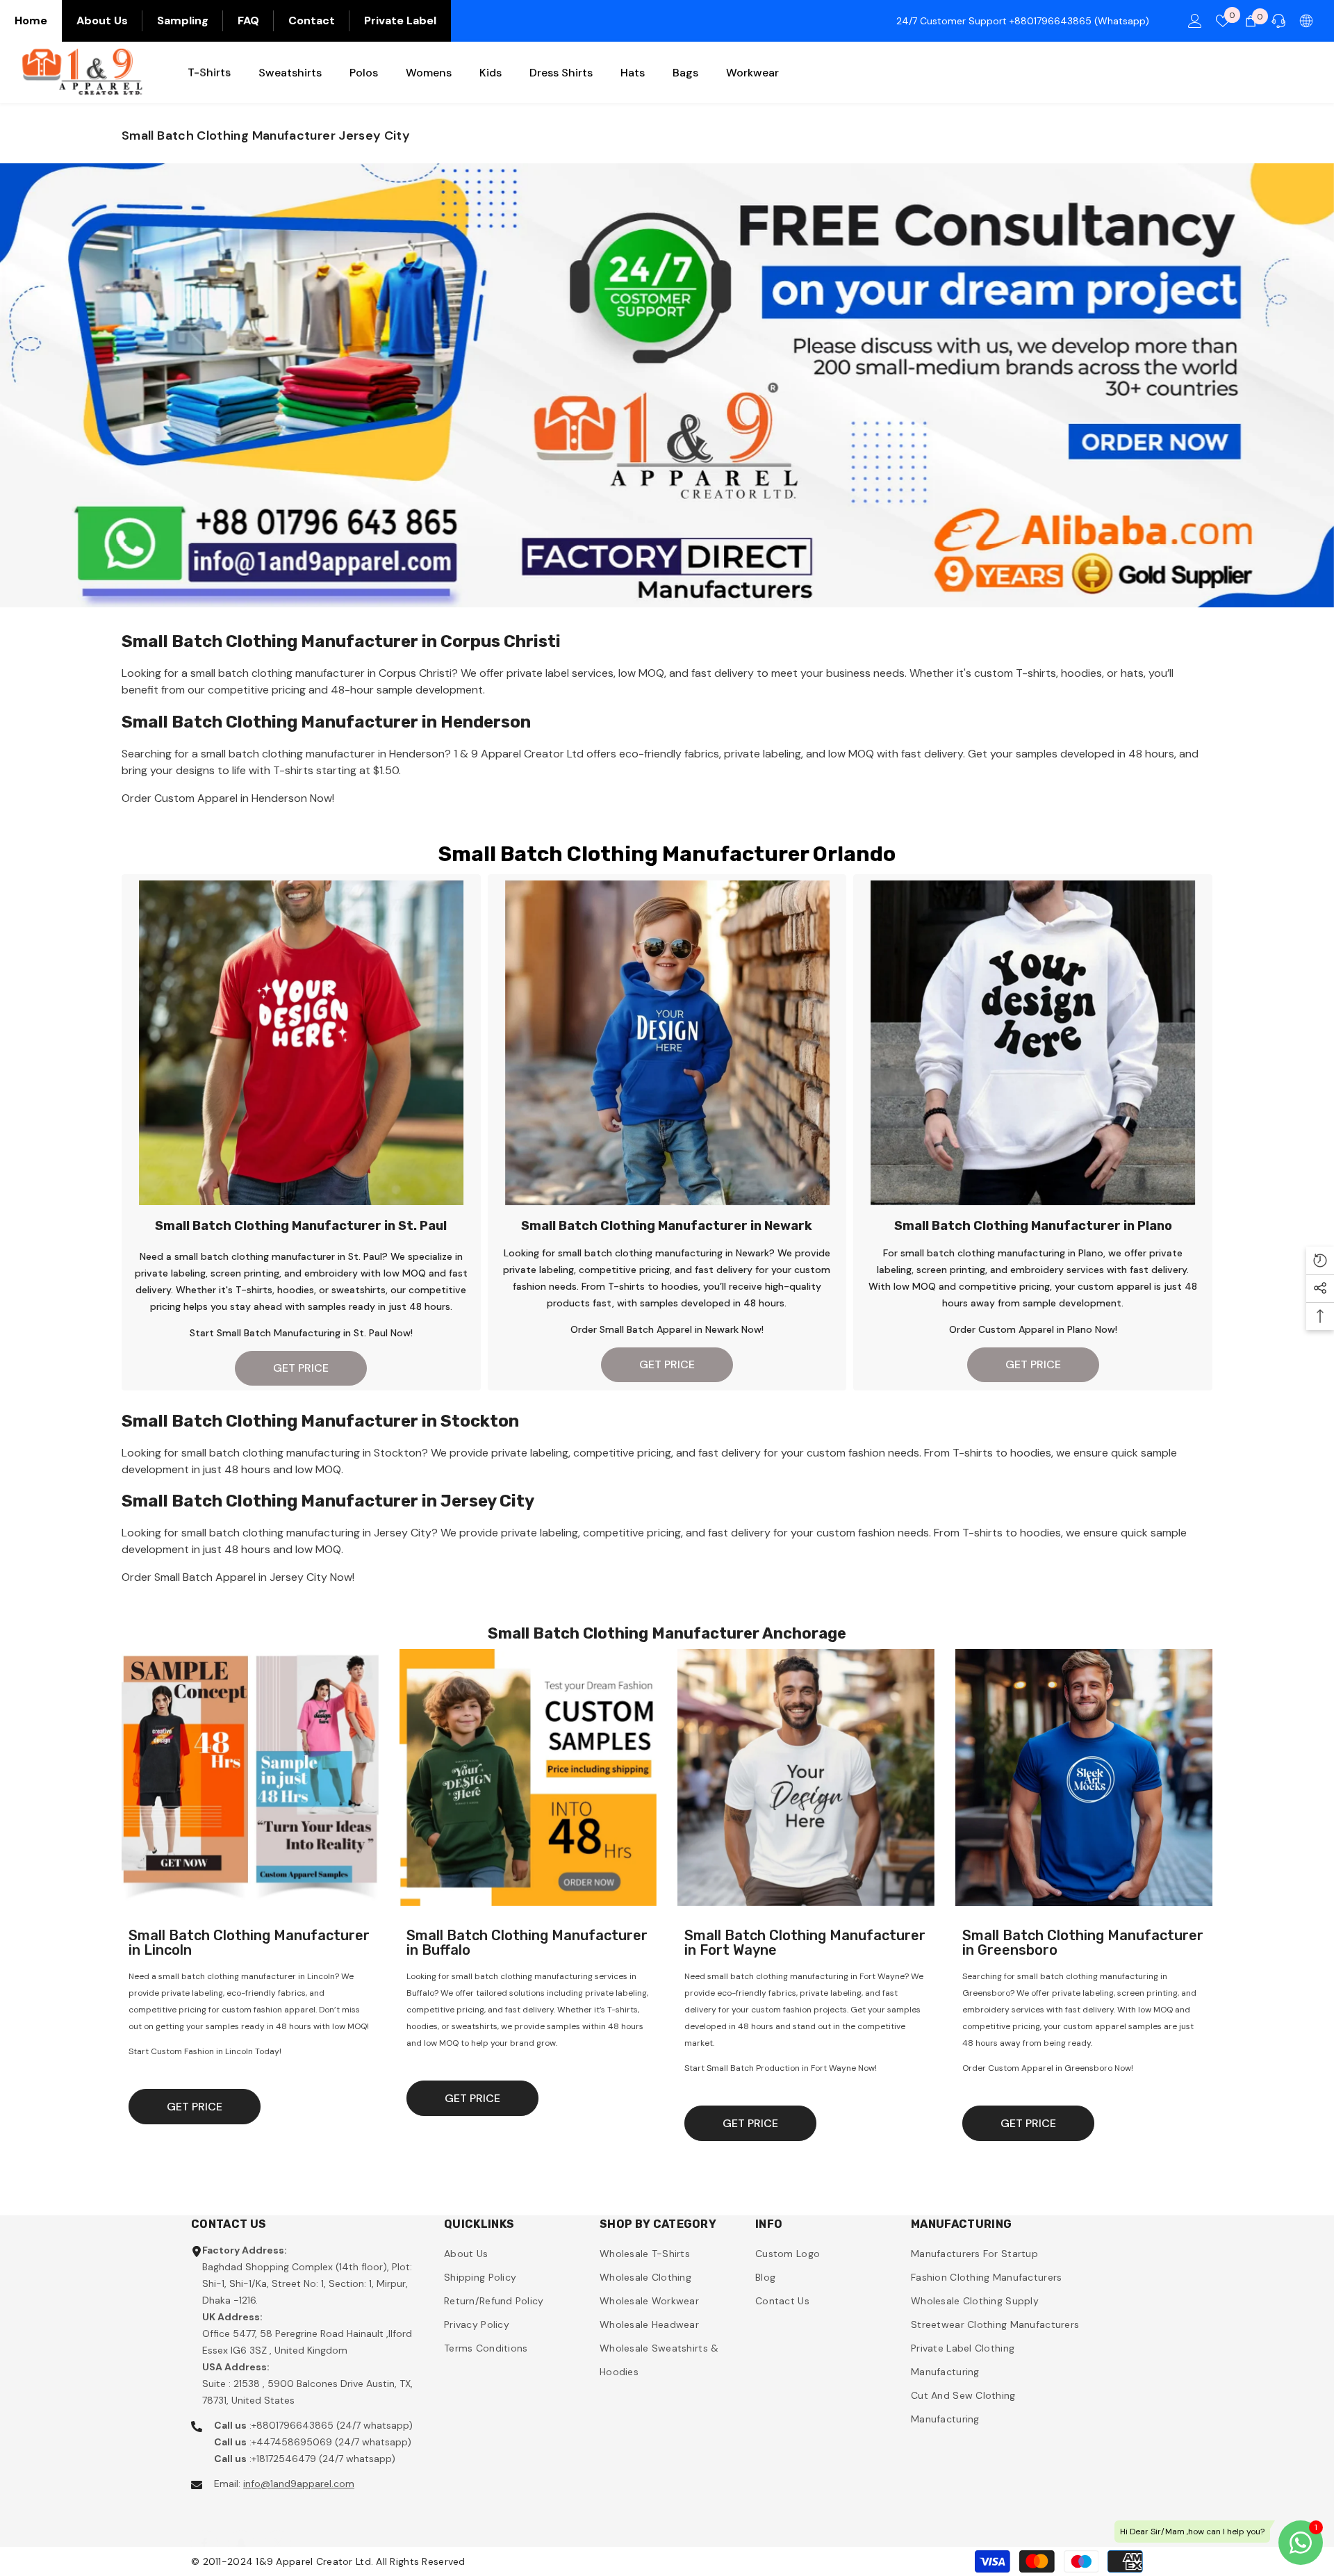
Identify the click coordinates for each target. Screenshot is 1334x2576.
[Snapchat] (241, 2529)
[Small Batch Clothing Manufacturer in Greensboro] (1084, 1778)
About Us (102, 20)
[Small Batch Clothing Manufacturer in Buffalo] (528, 1778)
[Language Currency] (1306, 21)
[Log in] (1195, 21)
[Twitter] (278, 2529)
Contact (312, 20)
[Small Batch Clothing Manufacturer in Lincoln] (250, 1778)
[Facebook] (204, 2529)
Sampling (183, 20)
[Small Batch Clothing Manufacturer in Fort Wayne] (806, 1778)
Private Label (400, 20)
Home (31, 20)
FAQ (248, 20)
